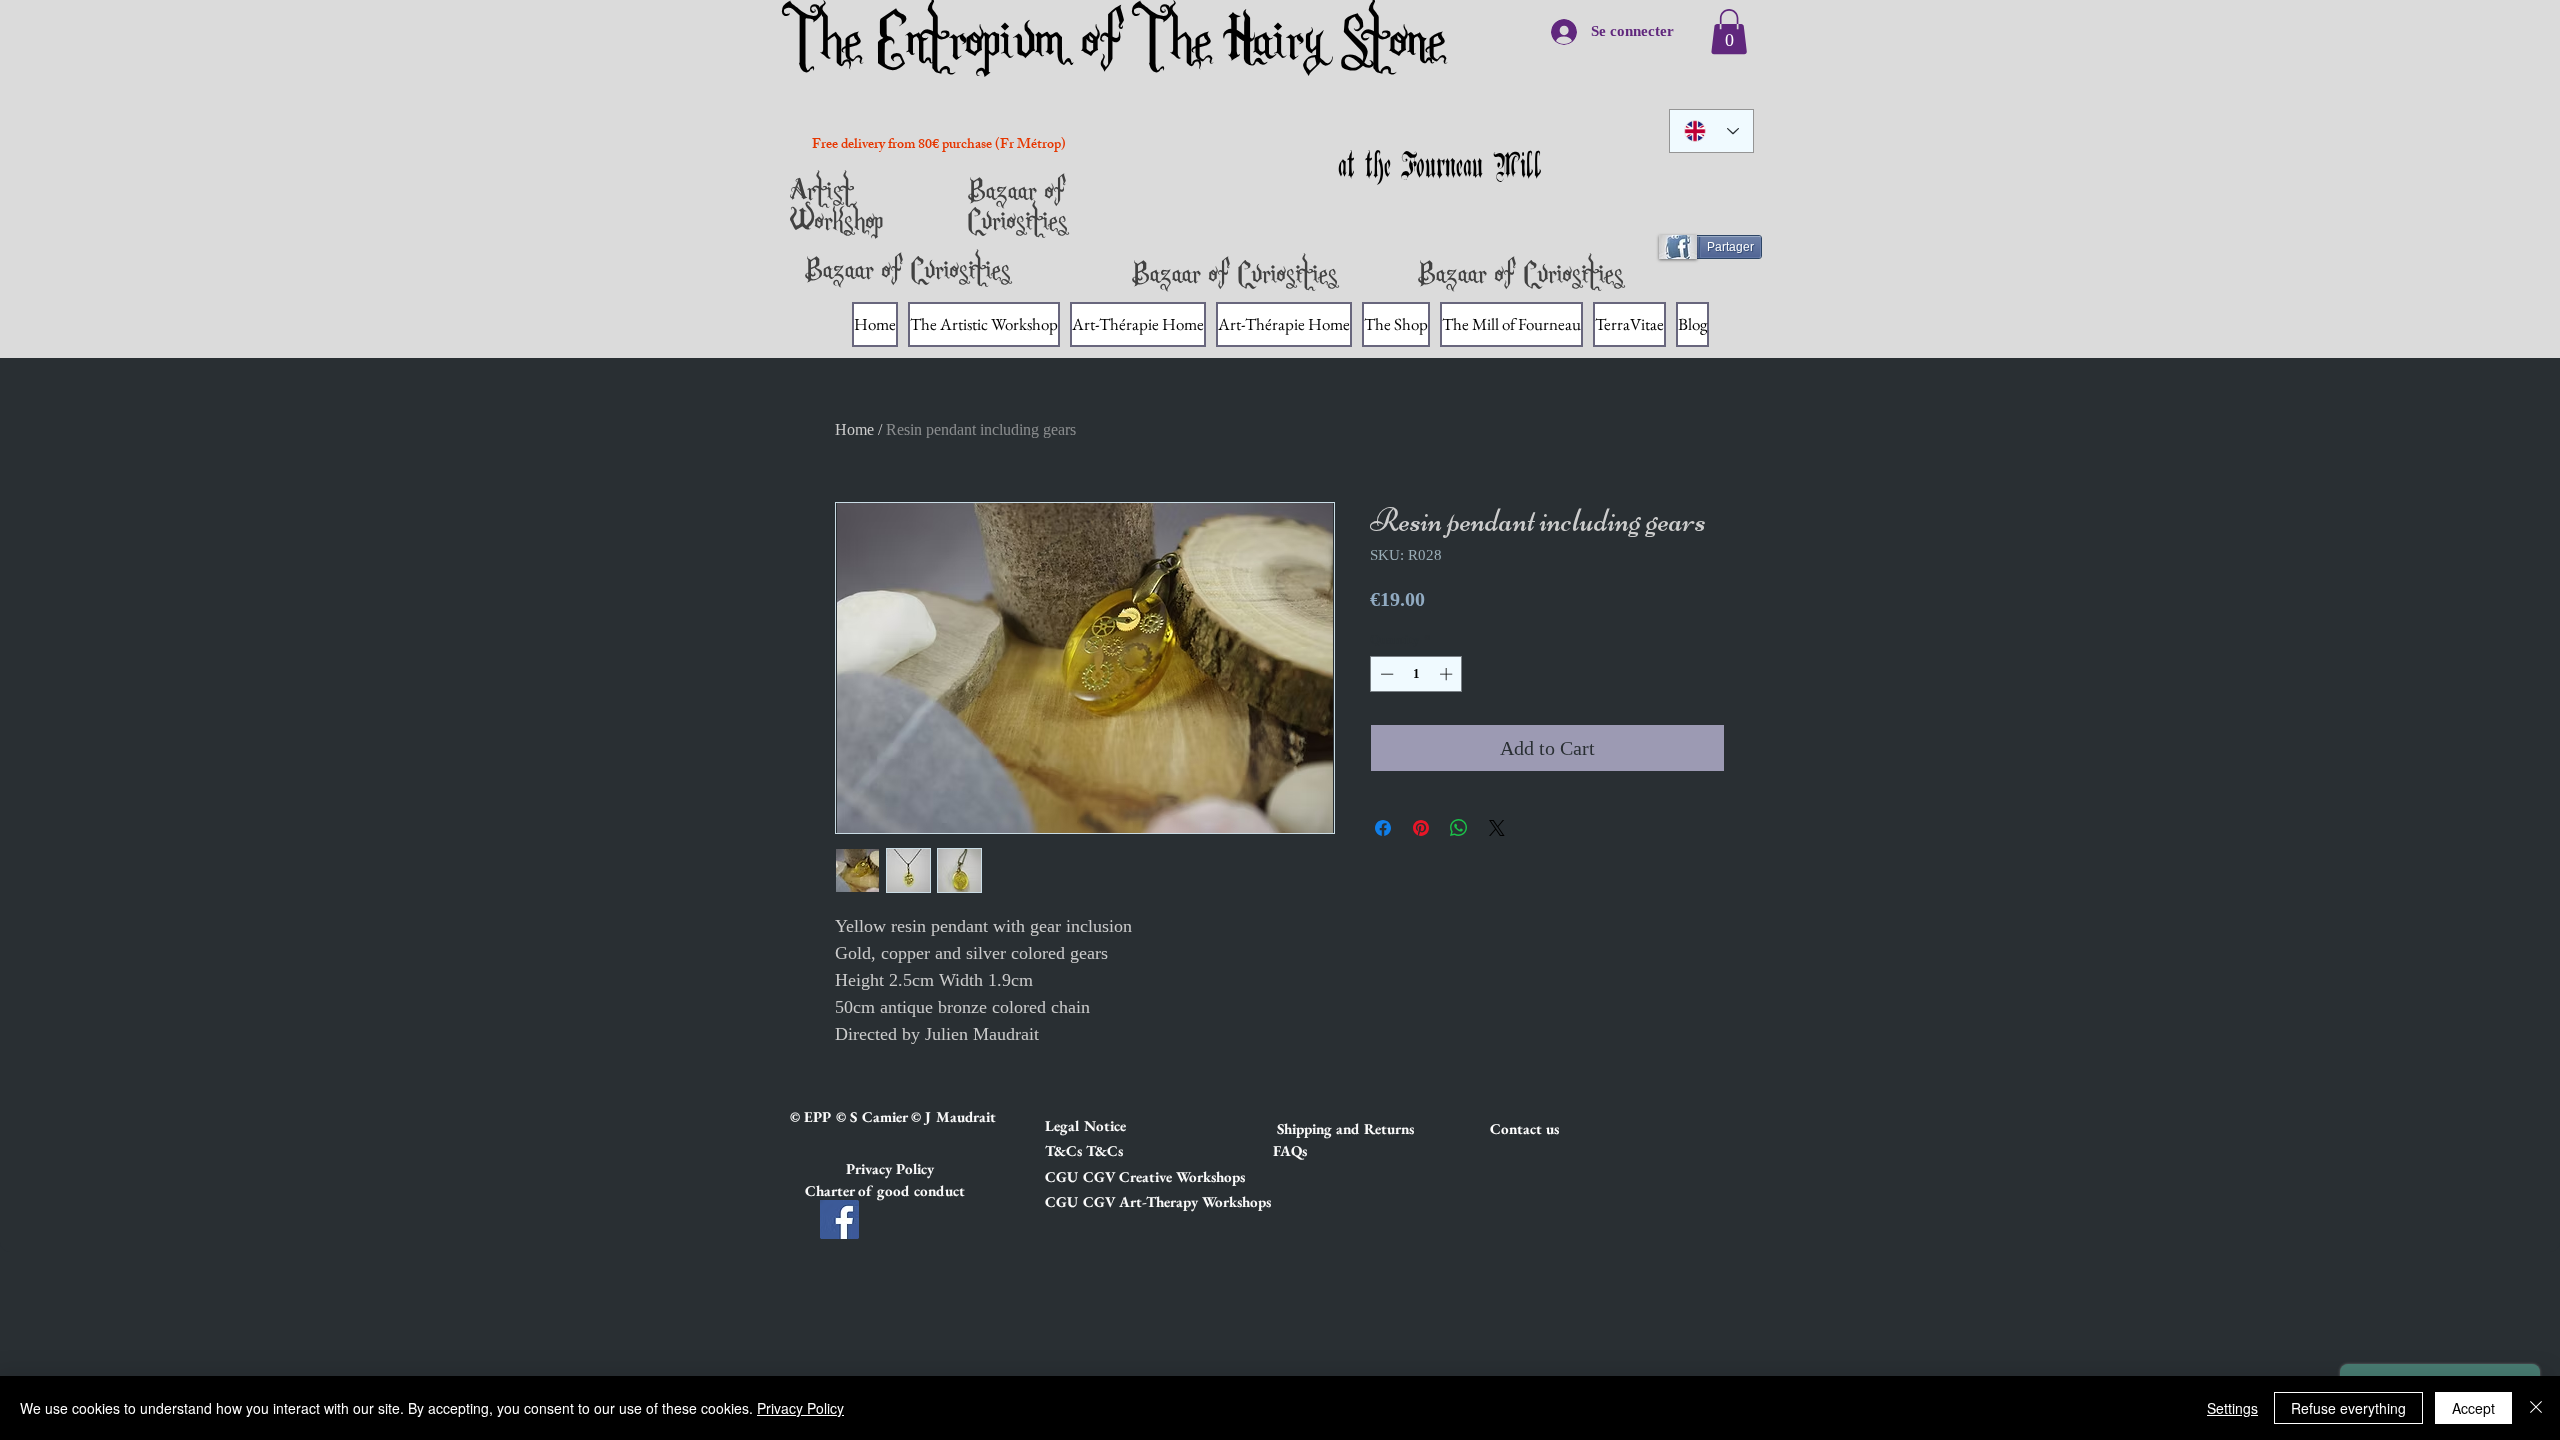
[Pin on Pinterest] (1421, 828)
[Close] (2536, 1408)
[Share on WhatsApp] (1459, 828)
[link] (1729, 31)
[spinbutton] (1416, 674)
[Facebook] (839, 1219)
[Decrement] (1385, 674)
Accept (2473, 1408)
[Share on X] (1497, 828)
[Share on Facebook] (1383, 828)
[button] (1116, 1125)
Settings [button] (2232, 1408)
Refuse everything (2348, 1408)
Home (854, 429)
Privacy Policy (800, 1408)
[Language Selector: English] (1711, 131)
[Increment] (1448, 674)
